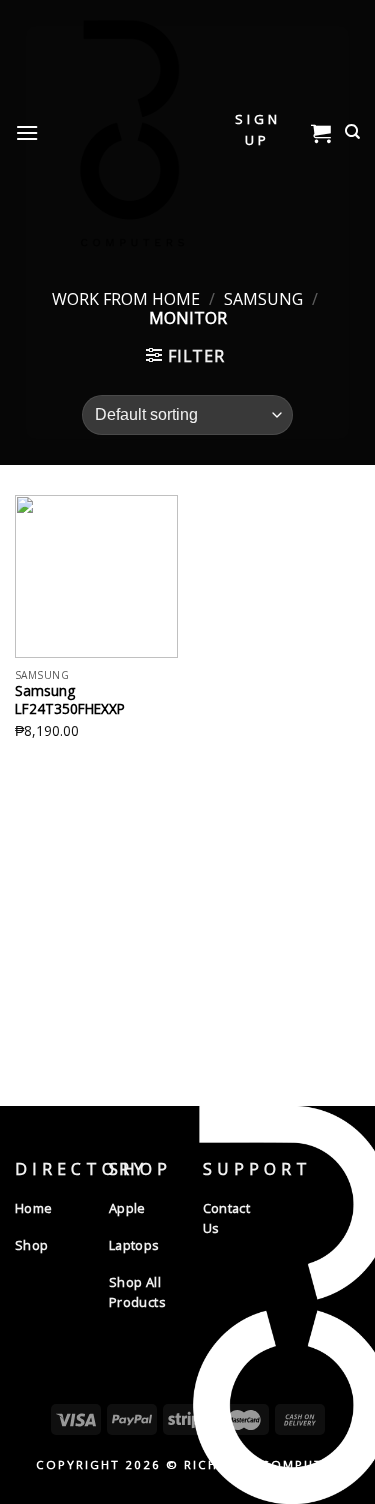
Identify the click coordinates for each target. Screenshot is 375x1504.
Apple (127, 1208)
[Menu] (27, 132)
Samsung (263, 299)
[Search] (352, 132)
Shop (32, 1245)
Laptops (134, 1245)
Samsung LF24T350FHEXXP (70, 699)
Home (34, 1208)
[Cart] (321, 133)
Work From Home (126, 299)
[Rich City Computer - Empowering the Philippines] (129, 132)
